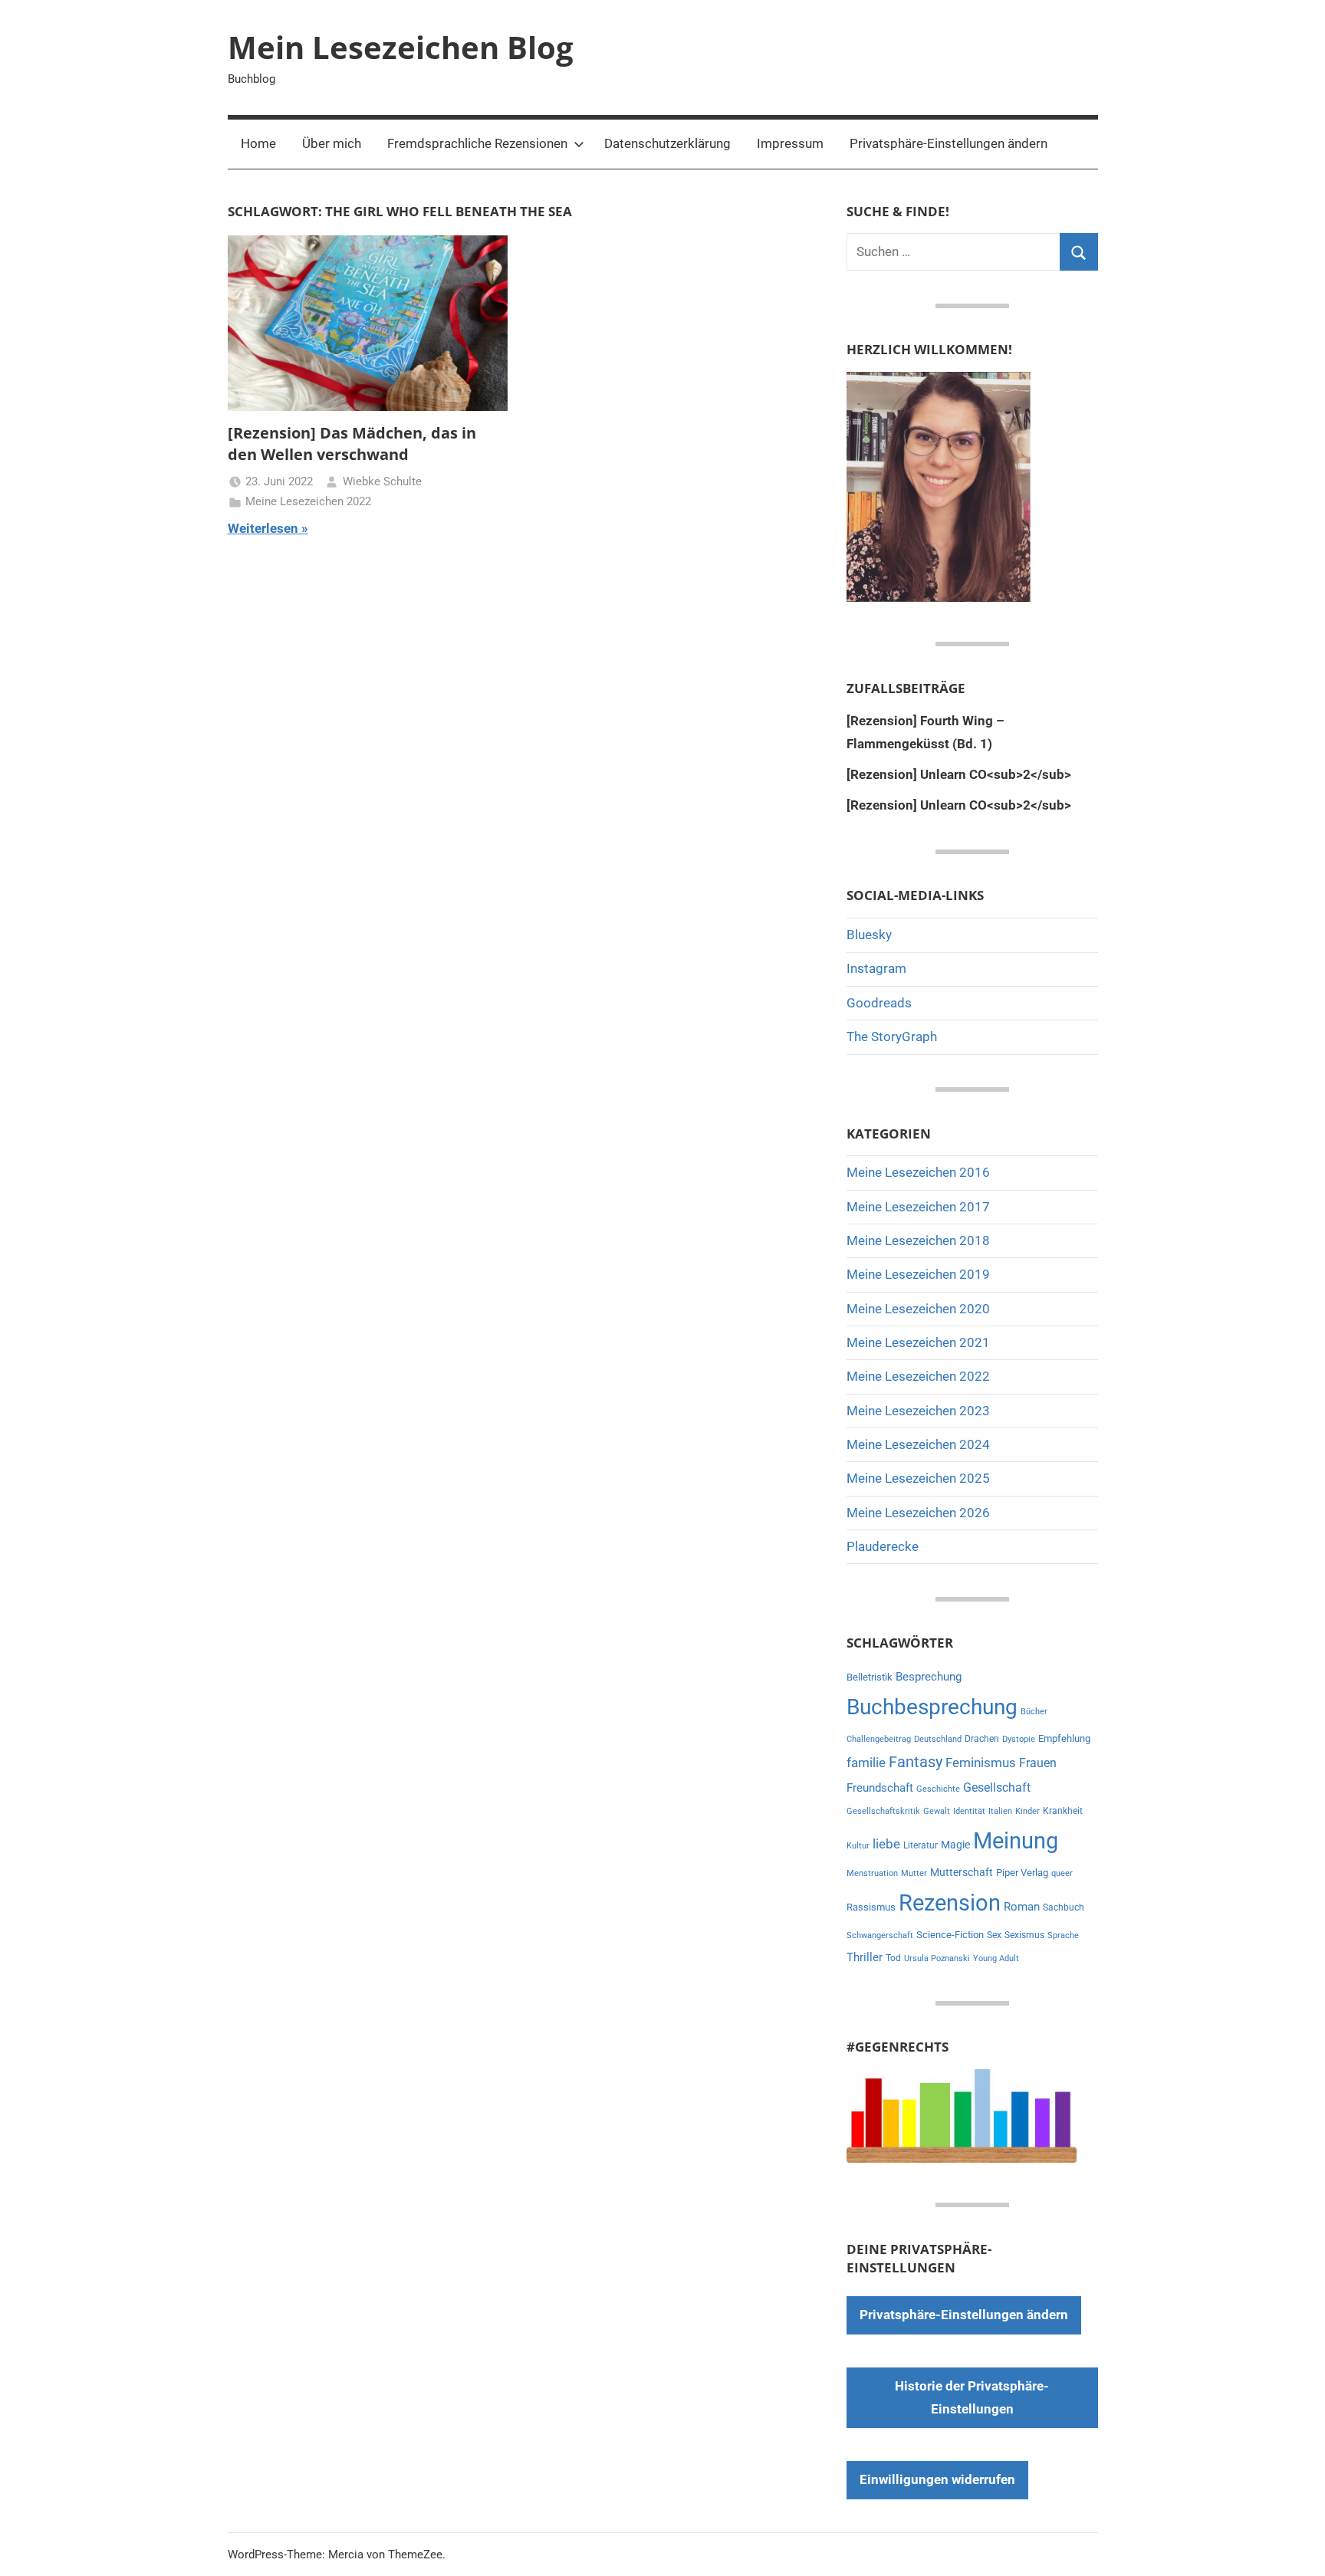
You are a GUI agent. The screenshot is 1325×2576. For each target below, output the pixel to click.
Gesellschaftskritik (883, 1811)
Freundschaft (880, 1788)
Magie (955, 1845)
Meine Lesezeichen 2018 (918, 1240)
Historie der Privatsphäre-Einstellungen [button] (972, 2397)
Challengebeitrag (879, 1739)
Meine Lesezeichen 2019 (918, 1274)
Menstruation (872, 1873)
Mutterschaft (962, 1872)
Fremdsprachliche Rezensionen (477, 143)
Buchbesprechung (932, 1707)
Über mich (332, 143)
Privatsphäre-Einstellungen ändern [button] (949, 143)
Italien (1000, 1811)
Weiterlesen (263, 528)
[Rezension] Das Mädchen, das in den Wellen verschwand (352, 444)
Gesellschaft (997, 1787)
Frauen (1038, 1763)
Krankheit (1063, 1811)
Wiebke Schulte (382, 481)
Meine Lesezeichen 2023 (918, 1411)
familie (866, 1763)
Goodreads (879, 1003)
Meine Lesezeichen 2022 (308, 501)
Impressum (790, 143)
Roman (1022, 1907)
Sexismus (1024, 1935)
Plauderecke (883, 1546)
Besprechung (929, 1677)
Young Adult (996, 1958)
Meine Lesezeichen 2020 (918, 1309)
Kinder (1027, 1811)
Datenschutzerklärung (667, 143)
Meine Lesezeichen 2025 (918, 1478)
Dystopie (1019, 1739)
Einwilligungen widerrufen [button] (937, 2479)
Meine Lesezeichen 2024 (918, 1444)
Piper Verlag (1022, 1873)
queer (1062, 1873)
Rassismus (871, 1907)
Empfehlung (1064, 1738)
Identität (969, 1811)
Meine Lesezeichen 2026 (918, 1513)
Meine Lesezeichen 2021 (918, 1342)
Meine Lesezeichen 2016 (918, 1172)
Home (258, 143)
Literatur (921, 1845)
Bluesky (869, 935)
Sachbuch (1064, 1907)
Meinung (1016, 1841)
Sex (994, 1935)
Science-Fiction (950, 1935)
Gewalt (937, 1811)
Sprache (1063, 1935)
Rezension (950, 1903)
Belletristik (870, 1677)
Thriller (865, 1958)
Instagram (876, 968)
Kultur (858, 1846)
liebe (886, 1844)
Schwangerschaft (880, 1935)
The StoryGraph (892, 1037)
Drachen (982, 1739)
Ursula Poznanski (937, 1958)
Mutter (914, 1873)
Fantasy (916, 1762)
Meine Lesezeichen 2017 (918, 1207)
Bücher (1034, 1712)
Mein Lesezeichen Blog (401, 47)
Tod (893, 1958)
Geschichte (938, 1789)
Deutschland (938, 1739)
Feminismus (981, 1763)
